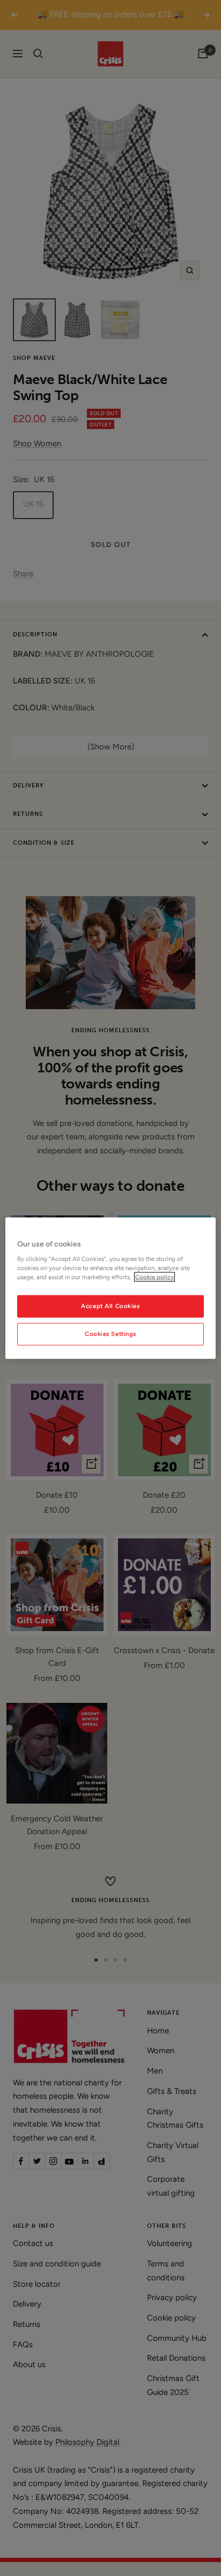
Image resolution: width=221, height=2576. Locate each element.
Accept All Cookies (110, 1306)
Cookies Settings (110, 1334)
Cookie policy (154, 1277)
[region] (110, 1288)
